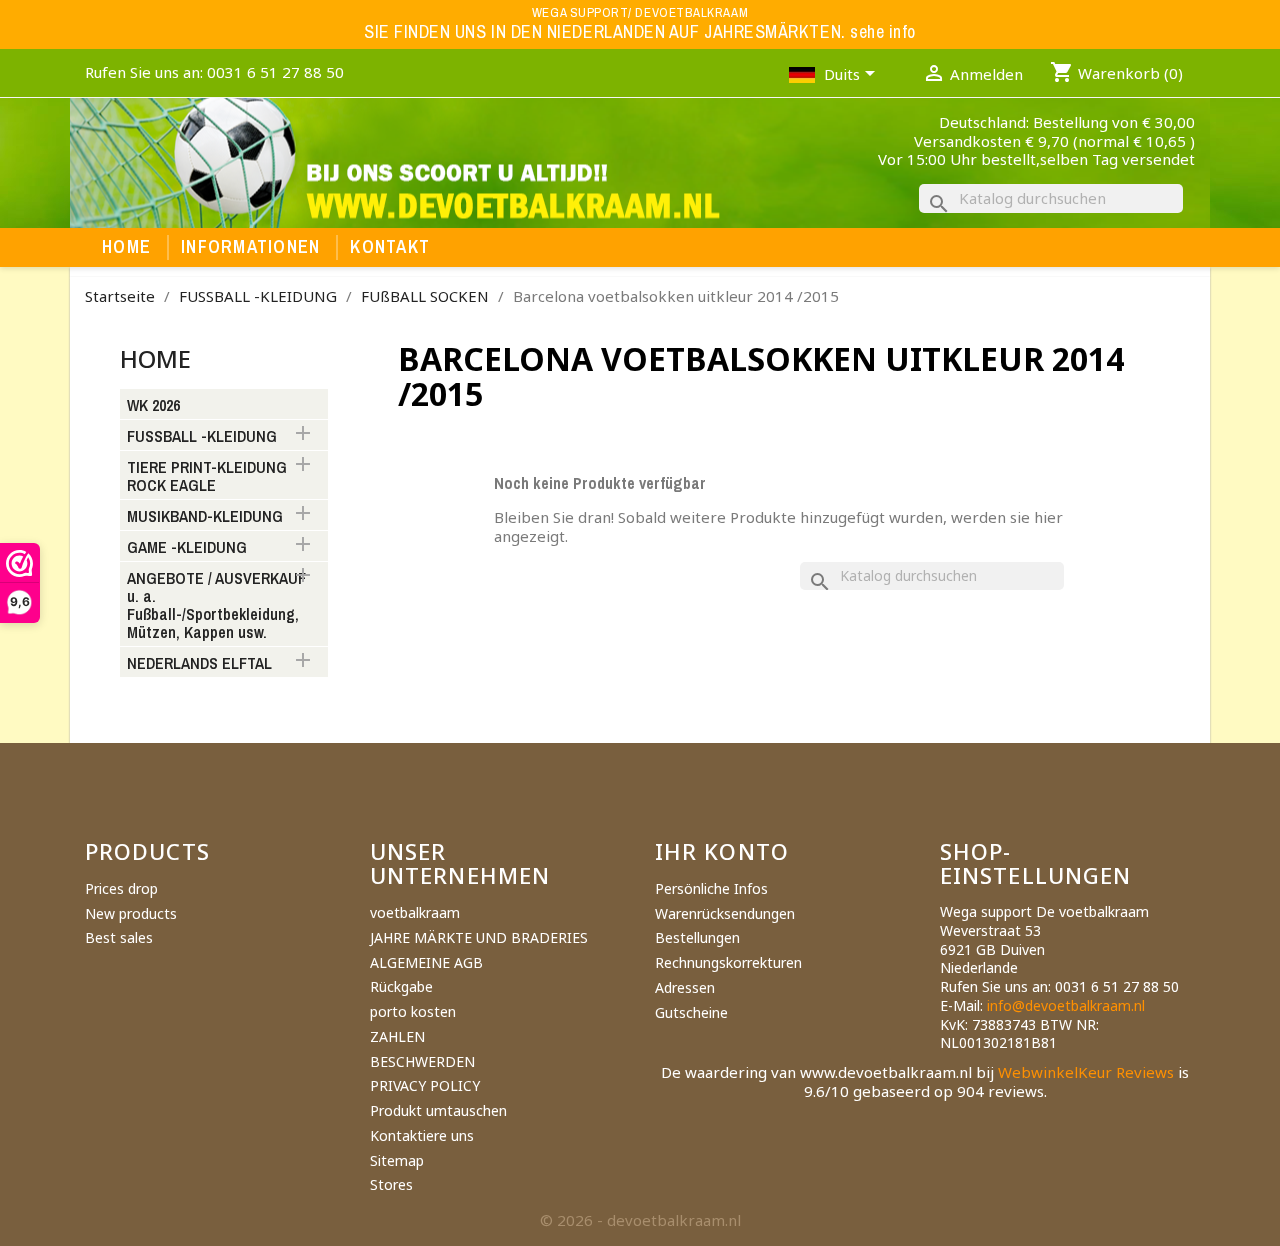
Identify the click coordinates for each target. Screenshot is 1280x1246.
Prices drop (121, 888)
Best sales (119, 937)
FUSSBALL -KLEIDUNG (202, 437)
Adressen (685, 987)
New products (131, 913)
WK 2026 (153, 406)
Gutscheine (691, 1012)
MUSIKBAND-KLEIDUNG (205, 517)
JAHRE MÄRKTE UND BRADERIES (479, 937)
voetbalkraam (415, 912)
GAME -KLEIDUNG (187, 548)
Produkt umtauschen (438, 1110)
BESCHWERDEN (422, 1061)
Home (126, 247)
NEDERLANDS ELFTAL (199, 664)
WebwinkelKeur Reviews (1086, 1072)
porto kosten (413, 1011)
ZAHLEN (397, 1036)
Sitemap (397, 1160)
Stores (391, 1184)
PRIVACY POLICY (425, 1085)
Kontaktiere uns (422, 1135)
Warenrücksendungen (725, 913)
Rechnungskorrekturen (728, 962)
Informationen (250, 247)
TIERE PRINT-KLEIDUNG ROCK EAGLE (207, 477)
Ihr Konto (722, 851)
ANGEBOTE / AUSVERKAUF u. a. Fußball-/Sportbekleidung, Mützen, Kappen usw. (216, 606)
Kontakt (390, 247)
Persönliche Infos (711, 888)
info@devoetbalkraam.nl (1066, 1005)
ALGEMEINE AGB (426, 962)
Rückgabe (401, 986)
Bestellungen (697, 937)
